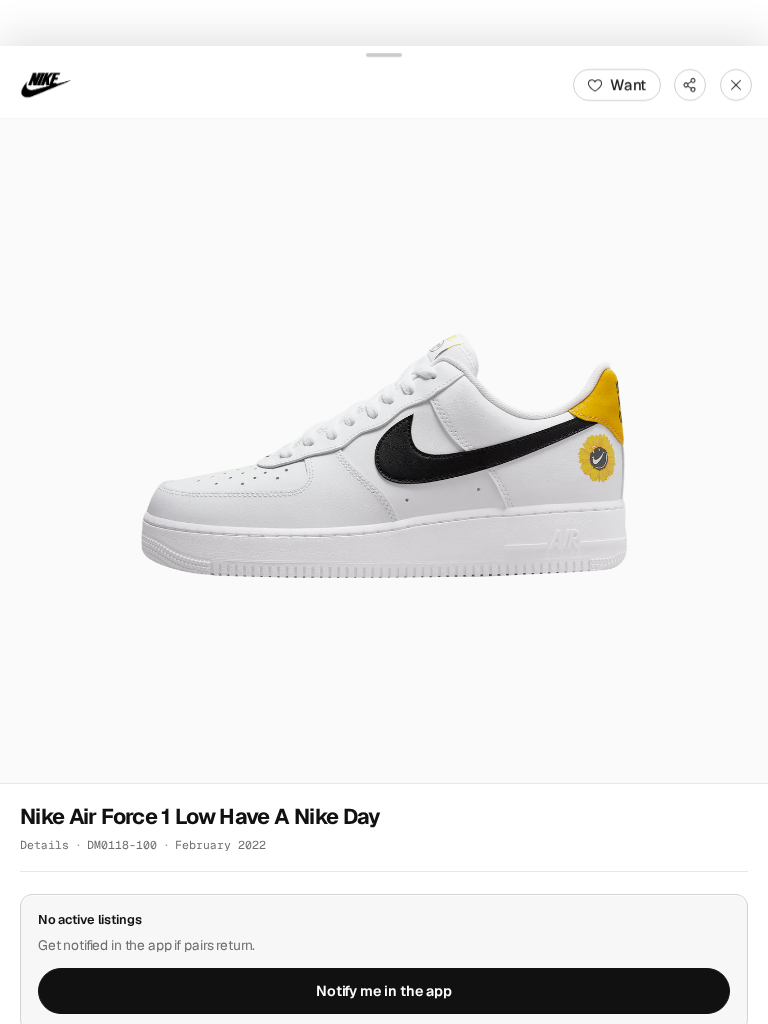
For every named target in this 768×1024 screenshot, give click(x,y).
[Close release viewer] (736, 84)
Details (44, 843)
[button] (384, 450)
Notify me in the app (384, 991)
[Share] (690, 84)
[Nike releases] (46, 84)
